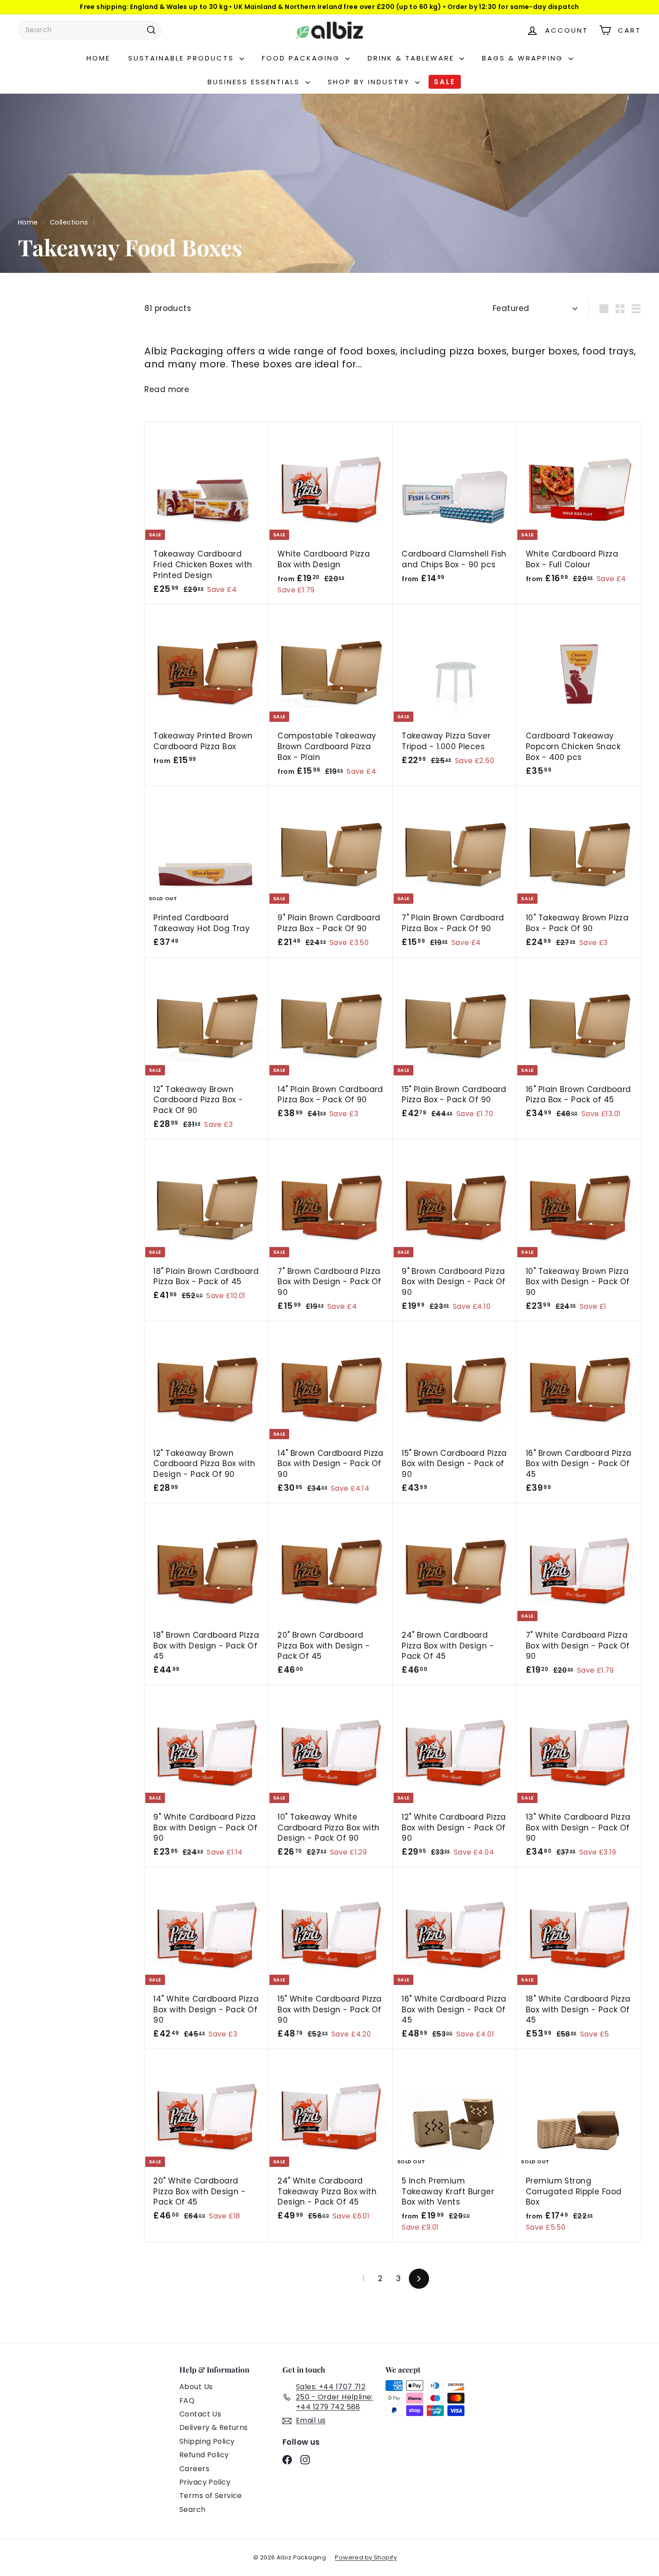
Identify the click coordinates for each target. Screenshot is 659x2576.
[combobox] (90, 30)
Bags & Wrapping (524, 58)
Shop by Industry (370, 82)
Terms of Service (211, 2496)
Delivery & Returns (214, 2427)
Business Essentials (255, 82)
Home (98, 58)
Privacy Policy (205, 2482)
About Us (196, 2387)
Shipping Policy (207, 2441)
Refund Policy (204, 2455)
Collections (70, 222)
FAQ (187, 2401)
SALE (445, 82)
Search (193, 2509)
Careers (194, 2469)
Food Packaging (302, 58)
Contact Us (200, 2414)
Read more (167, 390)
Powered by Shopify (366, 2557)
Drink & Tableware (412, 58)
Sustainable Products (183, 58)
